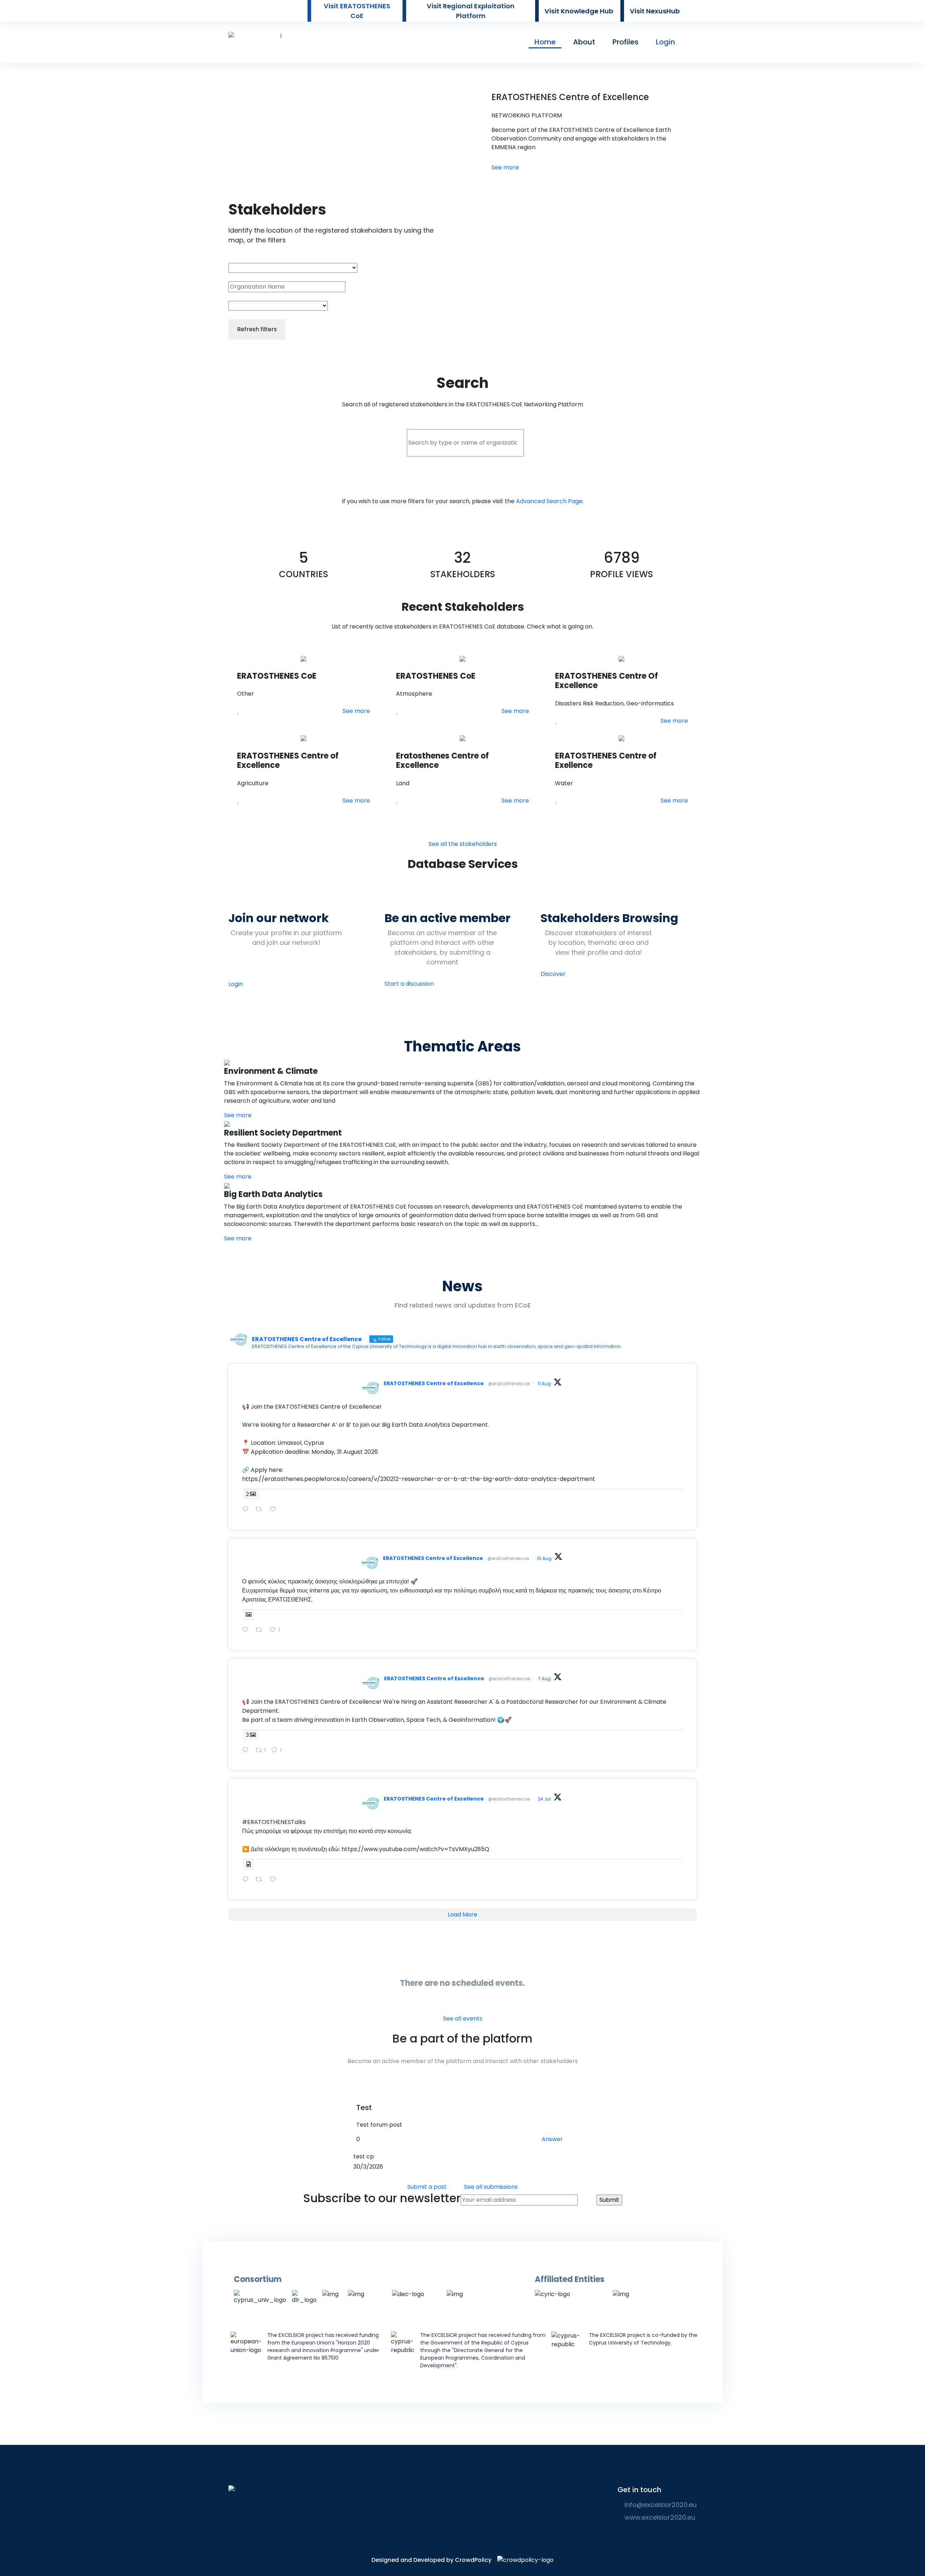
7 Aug (544, 1679)
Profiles (625, 42)
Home (545, 42)
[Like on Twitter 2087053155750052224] (275, 1510)
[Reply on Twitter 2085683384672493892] (247, 1751)
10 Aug (544, 1558)
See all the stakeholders (463, 844)
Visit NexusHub (655, 11)
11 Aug (544, 1384)
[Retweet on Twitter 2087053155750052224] (261, 1510)
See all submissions (491, 2187)
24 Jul (544, 1799)
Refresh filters (257, 329)
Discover (553, 974)
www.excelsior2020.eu (659, 2517)
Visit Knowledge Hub (579, 11)
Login (665, 42)
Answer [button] (553, 2139)
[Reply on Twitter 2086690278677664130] (247, 1630)
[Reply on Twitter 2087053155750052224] (247, 1510)
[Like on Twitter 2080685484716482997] (275, 1880)
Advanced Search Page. (550, 501)
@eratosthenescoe (509, 1384)
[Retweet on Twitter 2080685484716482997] (261, 1880)
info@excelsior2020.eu (660, 2505)
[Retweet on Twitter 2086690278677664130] (261, 1630)
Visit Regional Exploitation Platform (471, 11)
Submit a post (427, 2187)
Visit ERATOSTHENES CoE (357, 11)
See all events (463, 2019)
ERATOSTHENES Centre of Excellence (434, 1383)
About (584, 42)
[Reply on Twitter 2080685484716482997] (247, 1880)
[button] (238, 711)
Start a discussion (409, 984)
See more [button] (505, 167)
